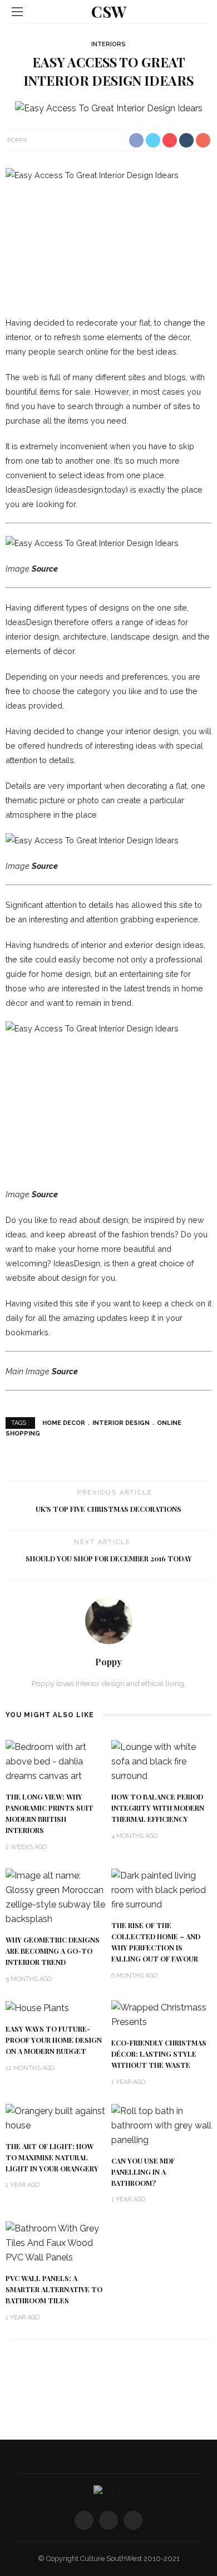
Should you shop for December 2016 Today (109, 1559)
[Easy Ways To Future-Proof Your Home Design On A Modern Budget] (37, 2007)
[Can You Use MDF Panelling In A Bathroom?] (161, 2125)
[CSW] (108, 2492)
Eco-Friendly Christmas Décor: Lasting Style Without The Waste (159, 2054)
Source (45, 569)
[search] (200, 11)
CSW (109, 11)
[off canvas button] (17, 12)
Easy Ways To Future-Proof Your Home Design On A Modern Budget (54, 2040)
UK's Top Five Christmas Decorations (108, 1509)
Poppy (17, 140)
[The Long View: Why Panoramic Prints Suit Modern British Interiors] (56, 1761)
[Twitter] (108, 2520)
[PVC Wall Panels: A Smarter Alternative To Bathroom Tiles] (56, 2242)
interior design (121, 1423)
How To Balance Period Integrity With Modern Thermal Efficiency (158, 1808)
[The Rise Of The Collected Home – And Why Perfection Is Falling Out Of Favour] (161, 1889)
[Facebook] (84, 2520)
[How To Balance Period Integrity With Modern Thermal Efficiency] (161, 1761)
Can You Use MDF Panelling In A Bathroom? (143, 2172)
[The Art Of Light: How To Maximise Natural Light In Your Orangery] (56, 2118)
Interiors (108, 44)
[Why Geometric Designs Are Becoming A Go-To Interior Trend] (56, 1897)
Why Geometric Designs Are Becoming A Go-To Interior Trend (53, 1951)
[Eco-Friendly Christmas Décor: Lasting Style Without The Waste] (161, 2015)
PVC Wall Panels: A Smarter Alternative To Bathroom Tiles (54, 2289)
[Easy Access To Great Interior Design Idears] (109, 108)
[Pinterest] (133, 2520)
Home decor (64, 1423)
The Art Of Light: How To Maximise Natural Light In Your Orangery (52, 2157)
